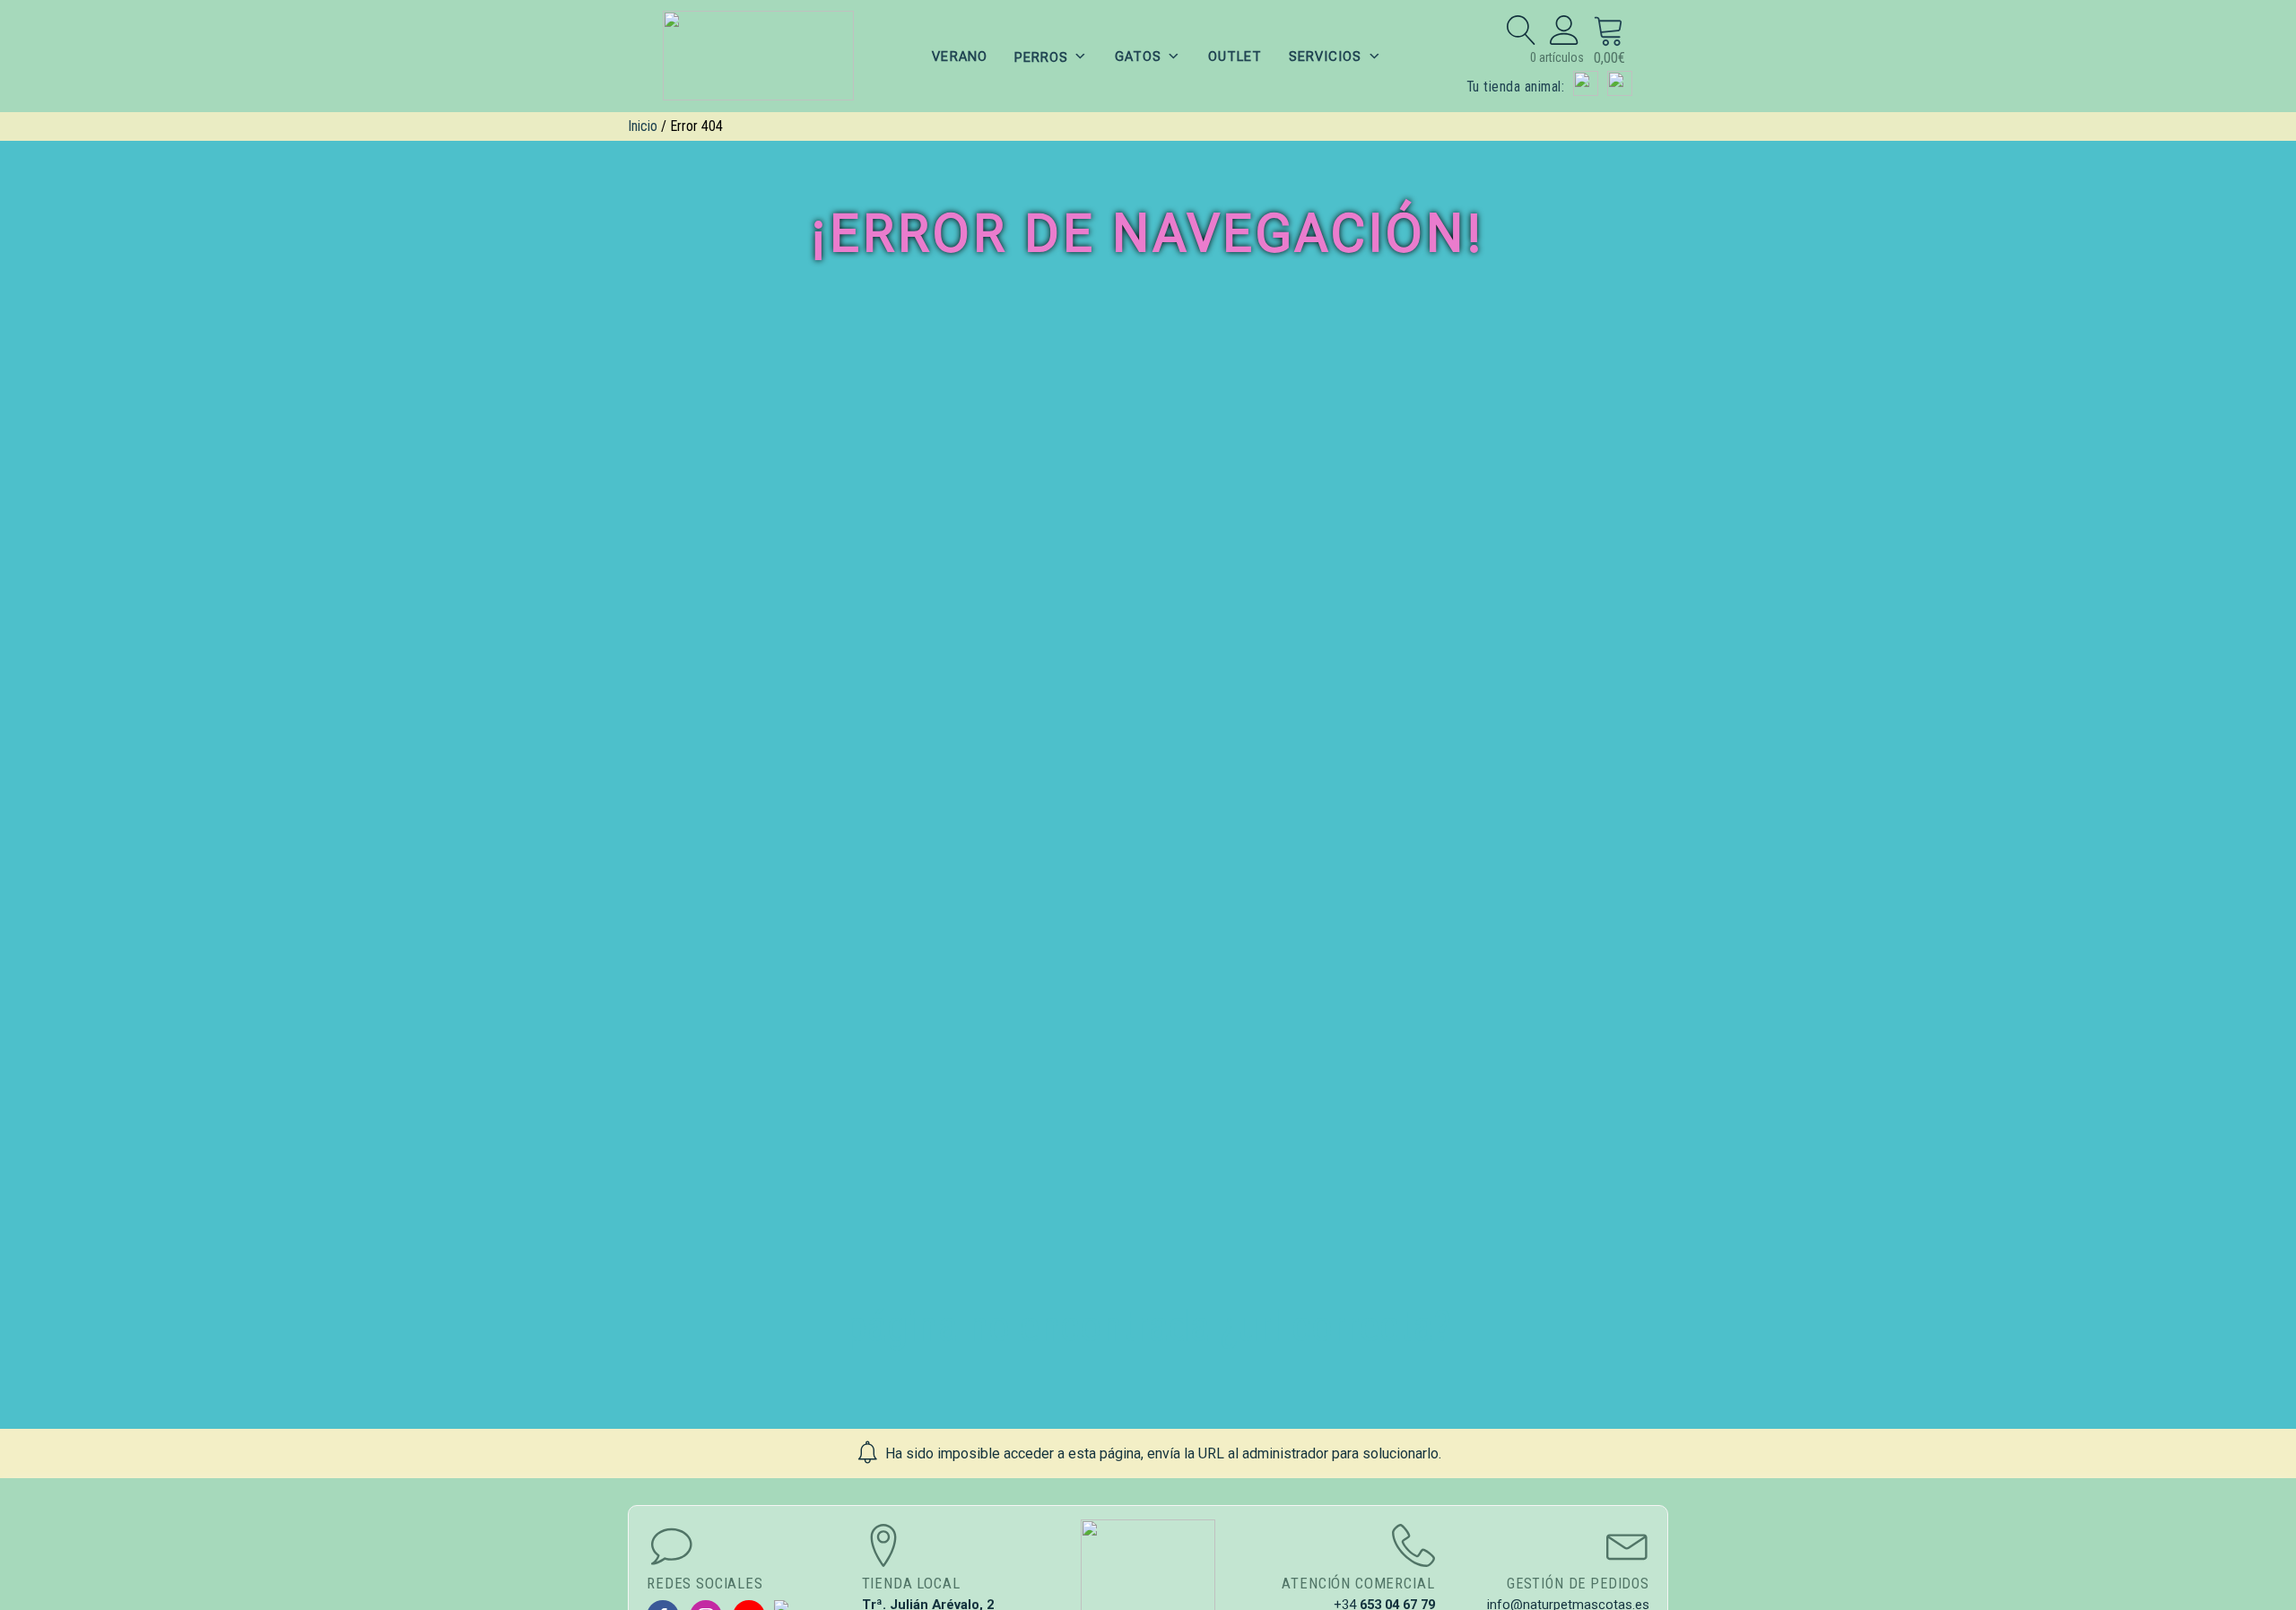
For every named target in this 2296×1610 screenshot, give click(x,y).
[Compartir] (2237, 20)
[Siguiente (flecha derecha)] (2265, 805)
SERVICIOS (1325, 57)
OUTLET (1235, 57)
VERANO (959, 57)
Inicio (643, 126)
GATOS (1138, 57)
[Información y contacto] (1586, 83)
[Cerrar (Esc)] (2276, 20)
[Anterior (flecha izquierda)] (31, 805)
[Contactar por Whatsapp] (1620, 83)
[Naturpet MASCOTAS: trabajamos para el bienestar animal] (759, 56)
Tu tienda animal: (1515, 87)
